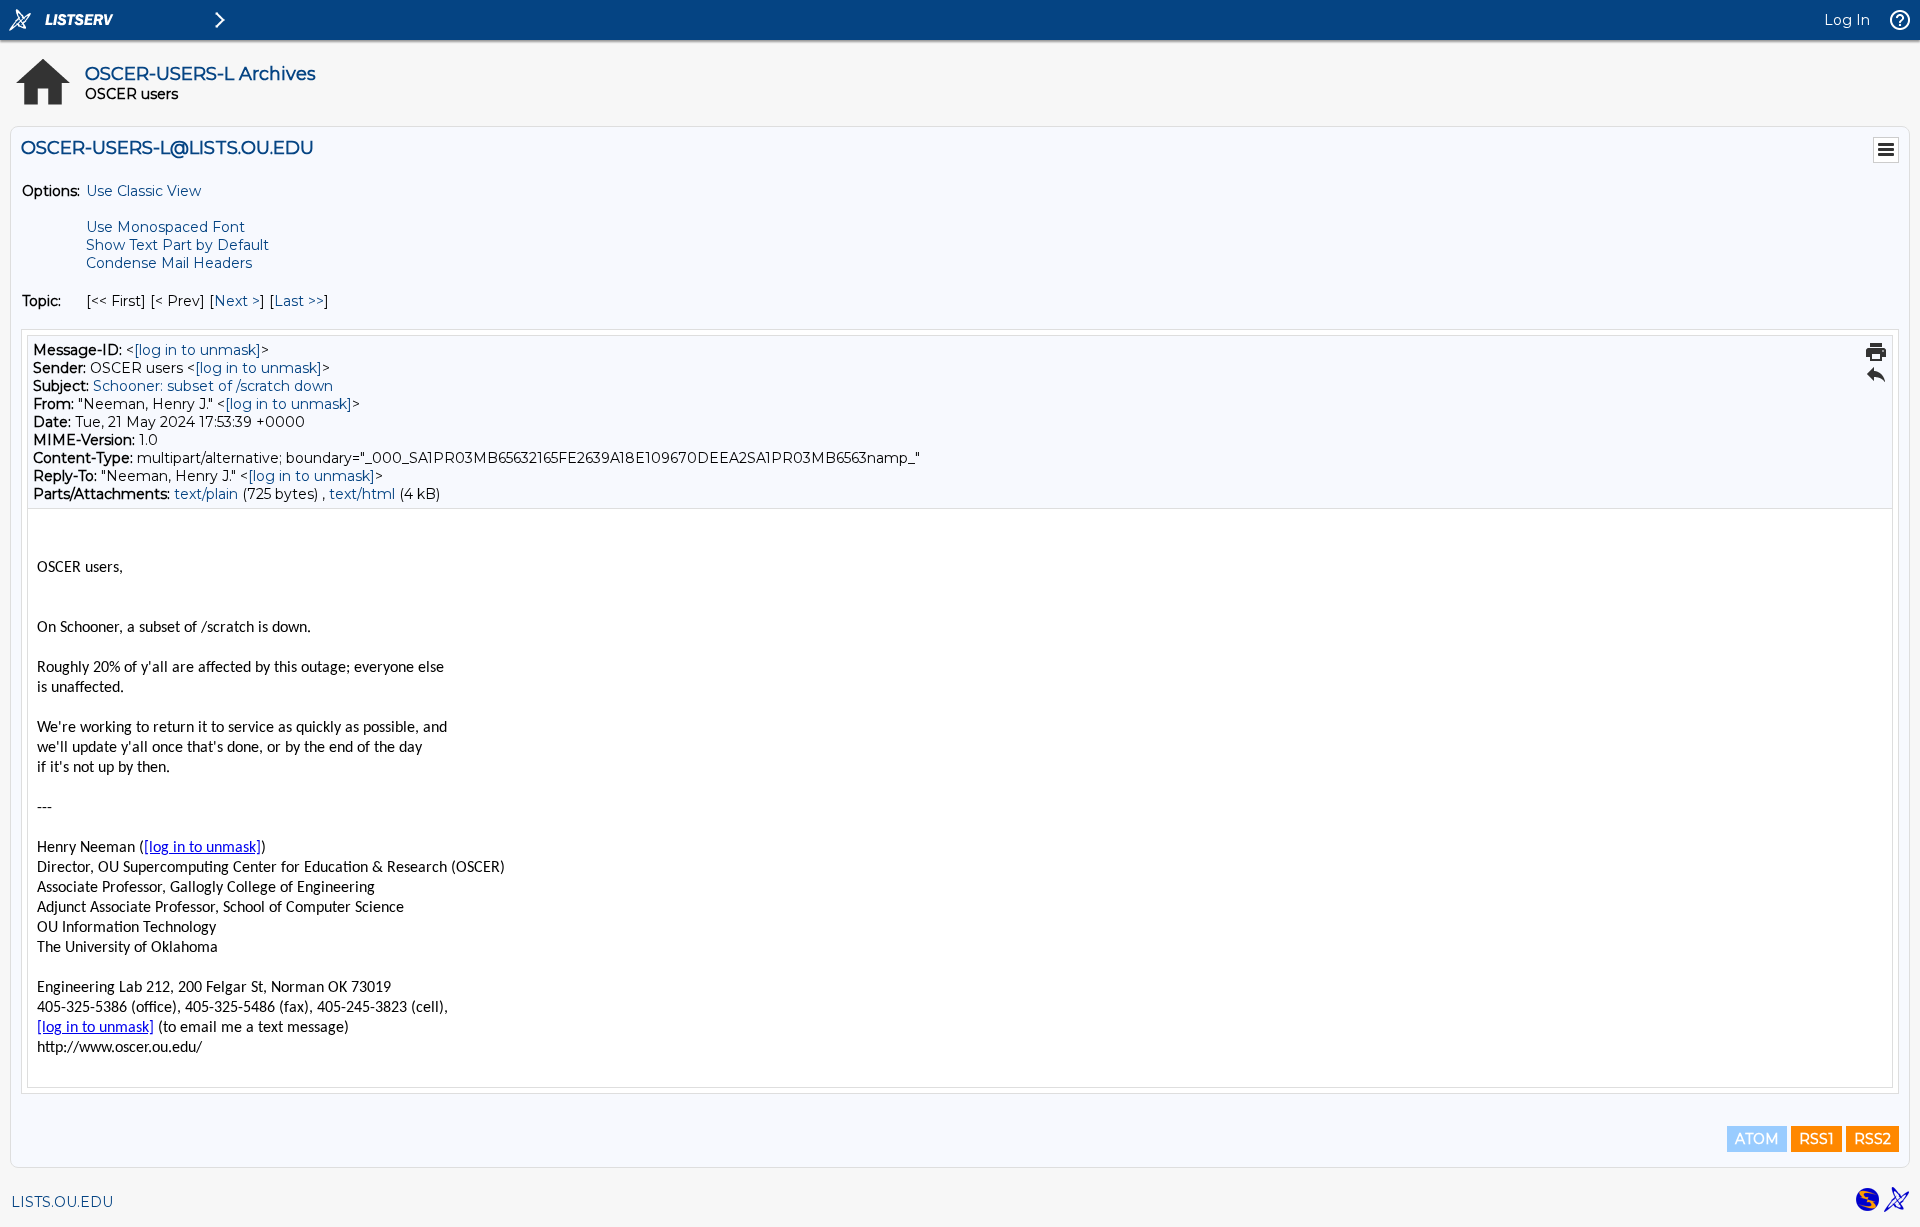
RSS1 (1816, 1139)
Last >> (299, 301)
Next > (237, 301)
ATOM (1757, 1139)
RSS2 (1872, 1139)
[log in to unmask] (197, 350)
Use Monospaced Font (165, 227)
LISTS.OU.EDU (62, 1202)
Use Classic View (143, 191)
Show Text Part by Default (177, 245)
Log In (1847, 20)
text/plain (206, 494)
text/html (362, 494)
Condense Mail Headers (169, 263)
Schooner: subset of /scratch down (213, 386)
